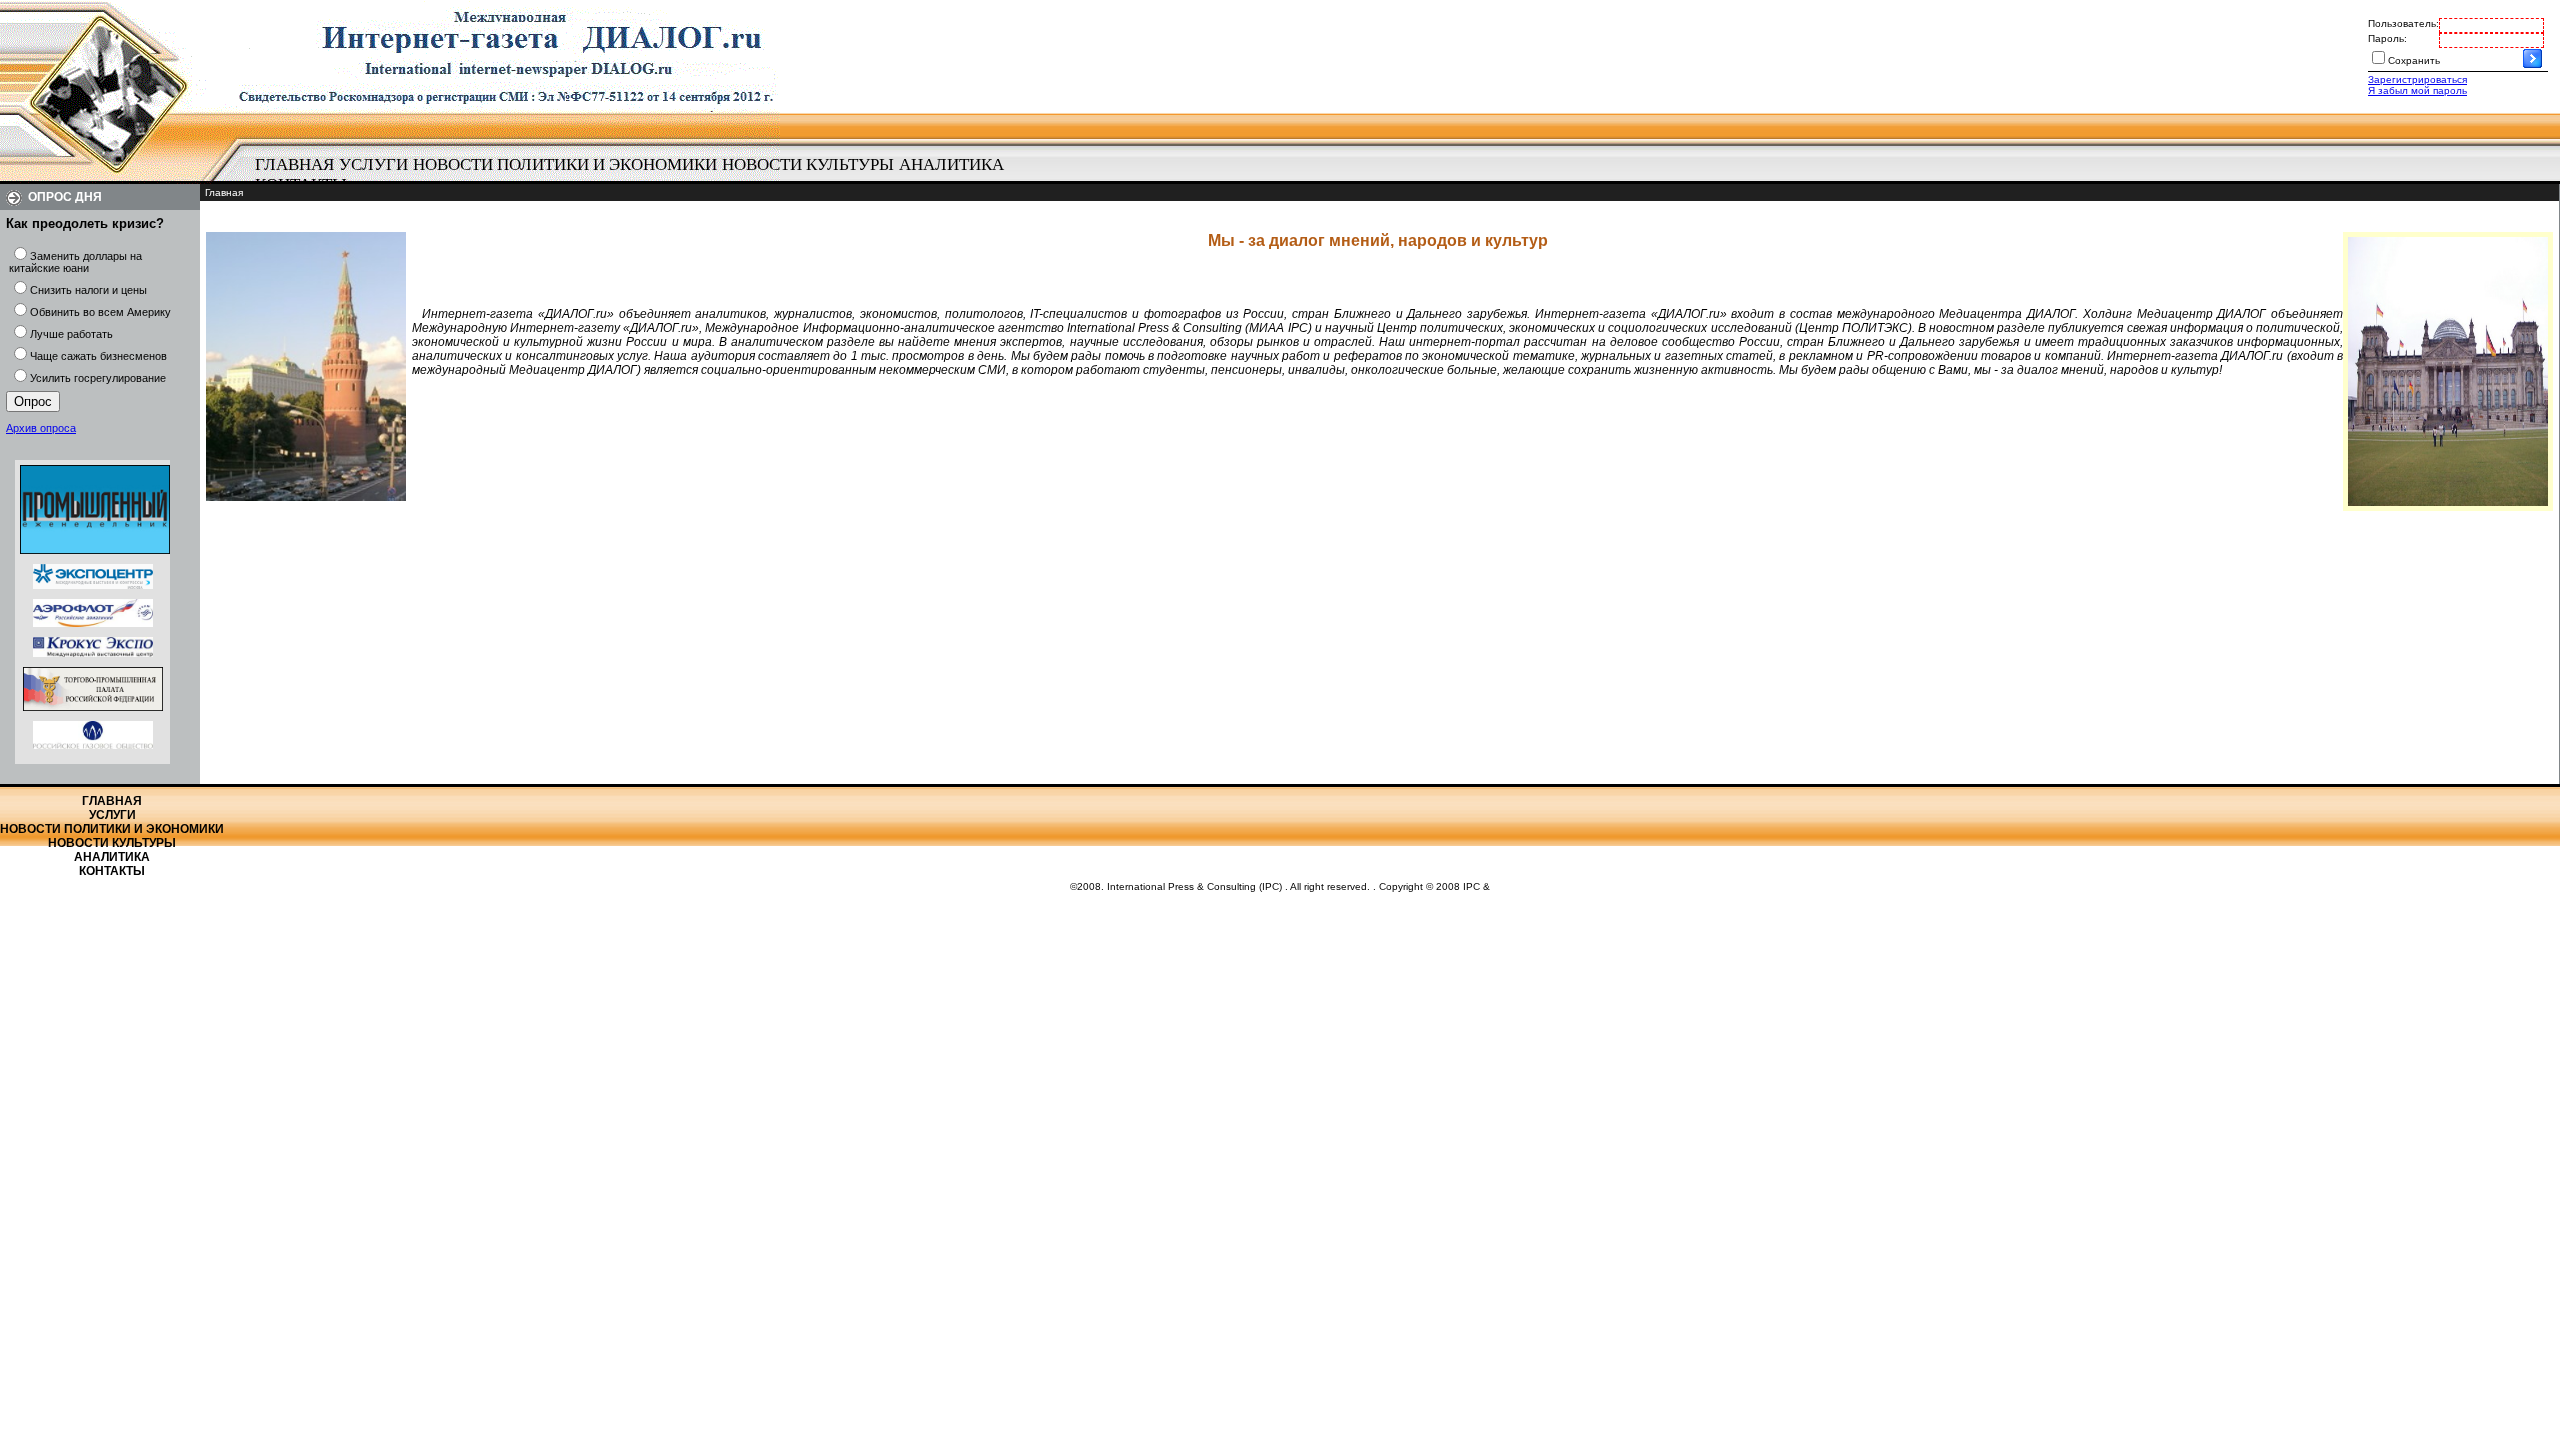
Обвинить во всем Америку (100, 312)
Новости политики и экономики (565, 164)
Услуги (373, 164)
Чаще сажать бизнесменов (98, 356)
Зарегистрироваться (2417, 79)
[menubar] (640, 175)
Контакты (112, 871)
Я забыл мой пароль (2417, 90)
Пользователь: (2403, 23)
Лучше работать (71, 334)
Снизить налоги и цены (88, 290)
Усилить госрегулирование (98, 378)
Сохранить (2414, 60)
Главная (294, 164)
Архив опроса (41, 428)
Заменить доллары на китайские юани (75, 262)
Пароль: (2387, 38)
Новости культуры (808, 164)
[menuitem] (294, 165)
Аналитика (951, 164)
